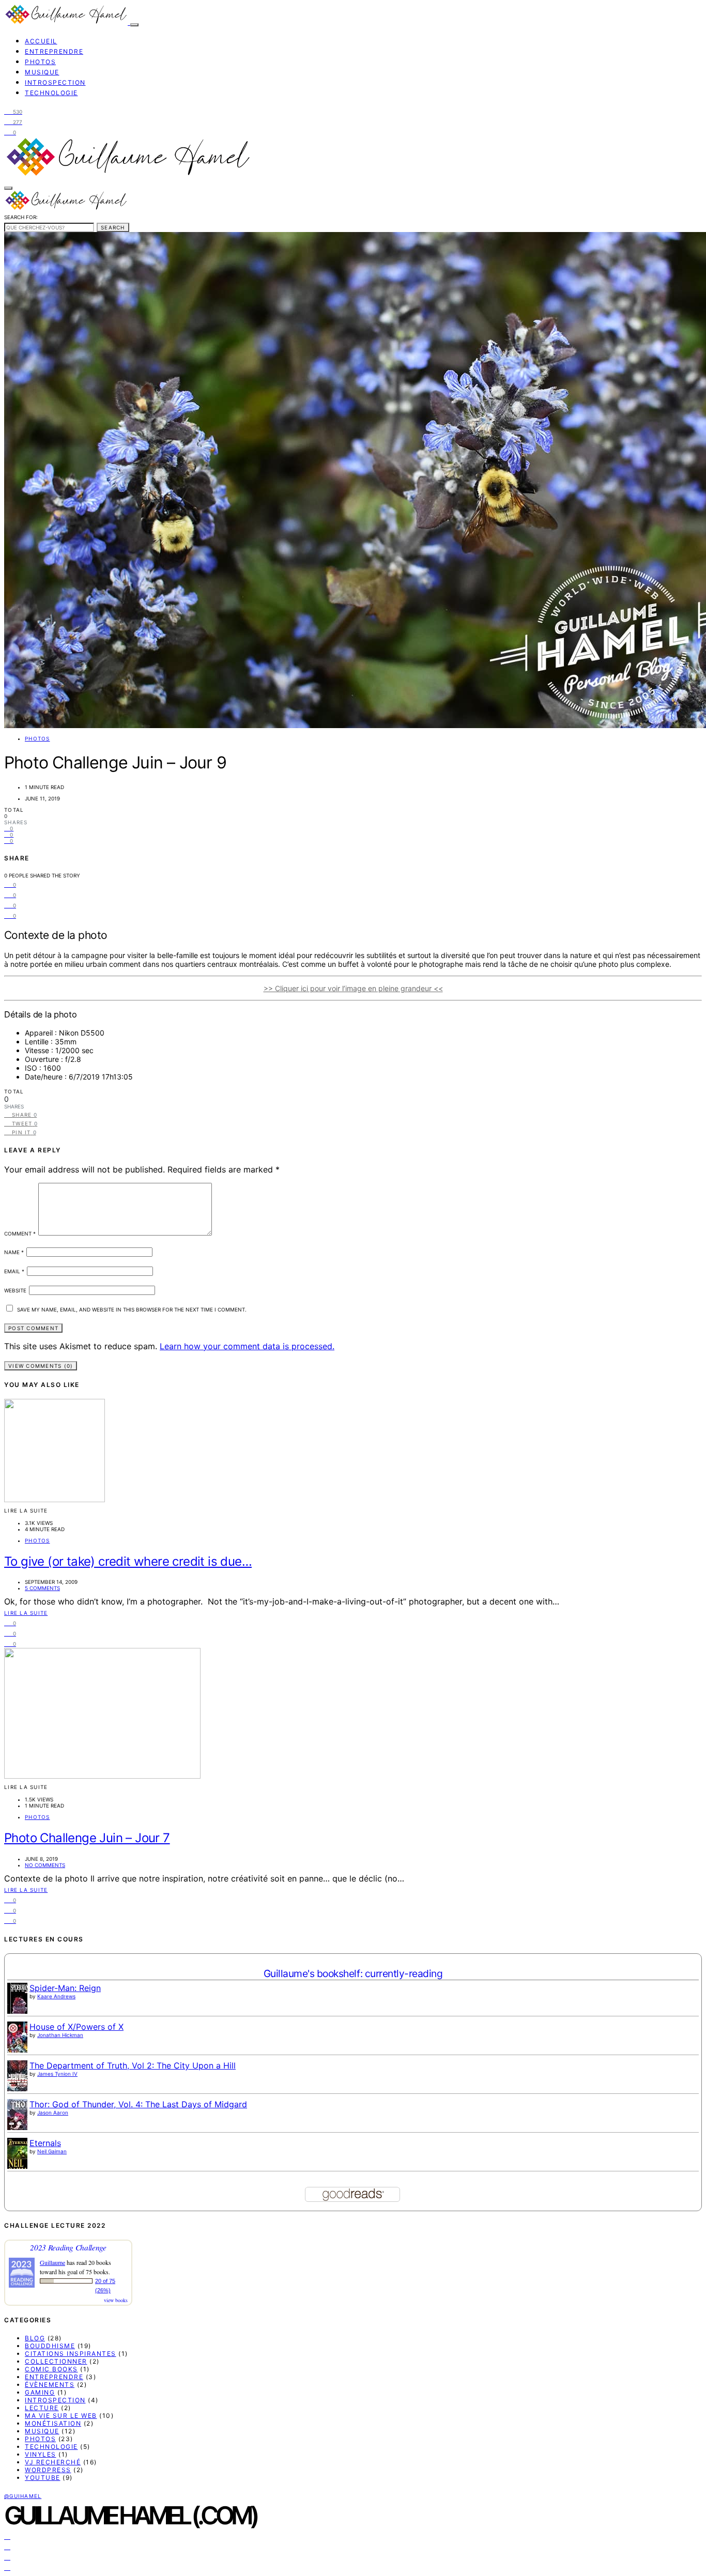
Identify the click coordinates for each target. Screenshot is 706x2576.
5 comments (42, 1588)
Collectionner (56, 2361)
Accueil (41, 41)
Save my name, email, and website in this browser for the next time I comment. (132, 1309)
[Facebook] (7, 2536)
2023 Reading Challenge (68, 2247)
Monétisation (53, 2423)
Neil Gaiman (52, 2151)
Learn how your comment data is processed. (247, 1346)
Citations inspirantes (71, 2354)
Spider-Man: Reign (65, 1988)
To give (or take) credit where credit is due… (128, 1561)
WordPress (48, 2470)
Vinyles (41, 2454)
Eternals (45, 2143)
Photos (40, 62)
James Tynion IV (57, 2074)
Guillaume (52, 2262)
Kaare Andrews (56, 1996)
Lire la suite (26, 1613)
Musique (42, 72)
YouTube (43, 2478)
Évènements (50, 2385)
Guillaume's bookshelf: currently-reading (353, 1973)
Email (14, 1271)
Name (14, 1252)
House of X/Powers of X (76, 2027)
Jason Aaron (53, 2112)
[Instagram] (7, 2546)
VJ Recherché (53, 2462)
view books (116, 2300)
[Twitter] (7, 2556)
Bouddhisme (50, 2346)
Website (15, 1290)
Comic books (51, 2369)
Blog (35, 2338)
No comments (45, 1865)
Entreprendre (54, 51)
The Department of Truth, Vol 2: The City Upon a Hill (133, 2065)
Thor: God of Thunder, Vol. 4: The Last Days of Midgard (138, 2104)
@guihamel (23, 2496)
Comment (20, 1233)
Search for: (21, 217)
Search (113, 227)
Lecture (42, 2408)
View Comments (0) (41, 1366)
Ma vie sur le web (61, 2416)
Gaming (40, 2392)
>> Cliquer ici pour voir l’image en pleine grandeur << (353, 988)
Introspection (55, 82)
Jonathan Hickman (60, 2035)
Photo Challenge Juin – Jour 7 (87, 1838)
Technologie (51, 93)
